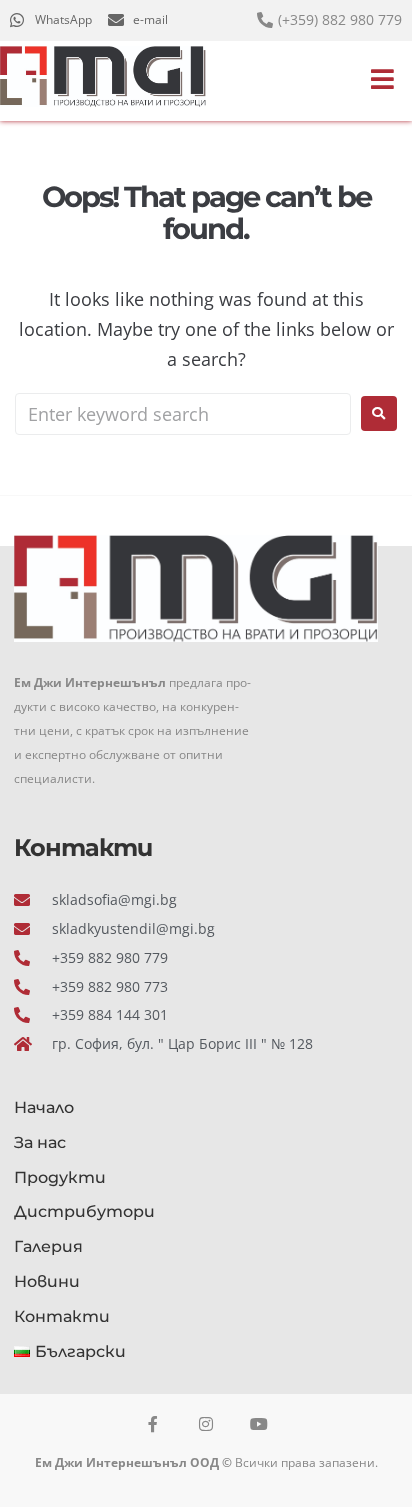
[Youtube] (259, 1424)
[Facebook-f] (153, 1424)
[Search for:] (183, 414)
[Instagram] (206, 1424)
